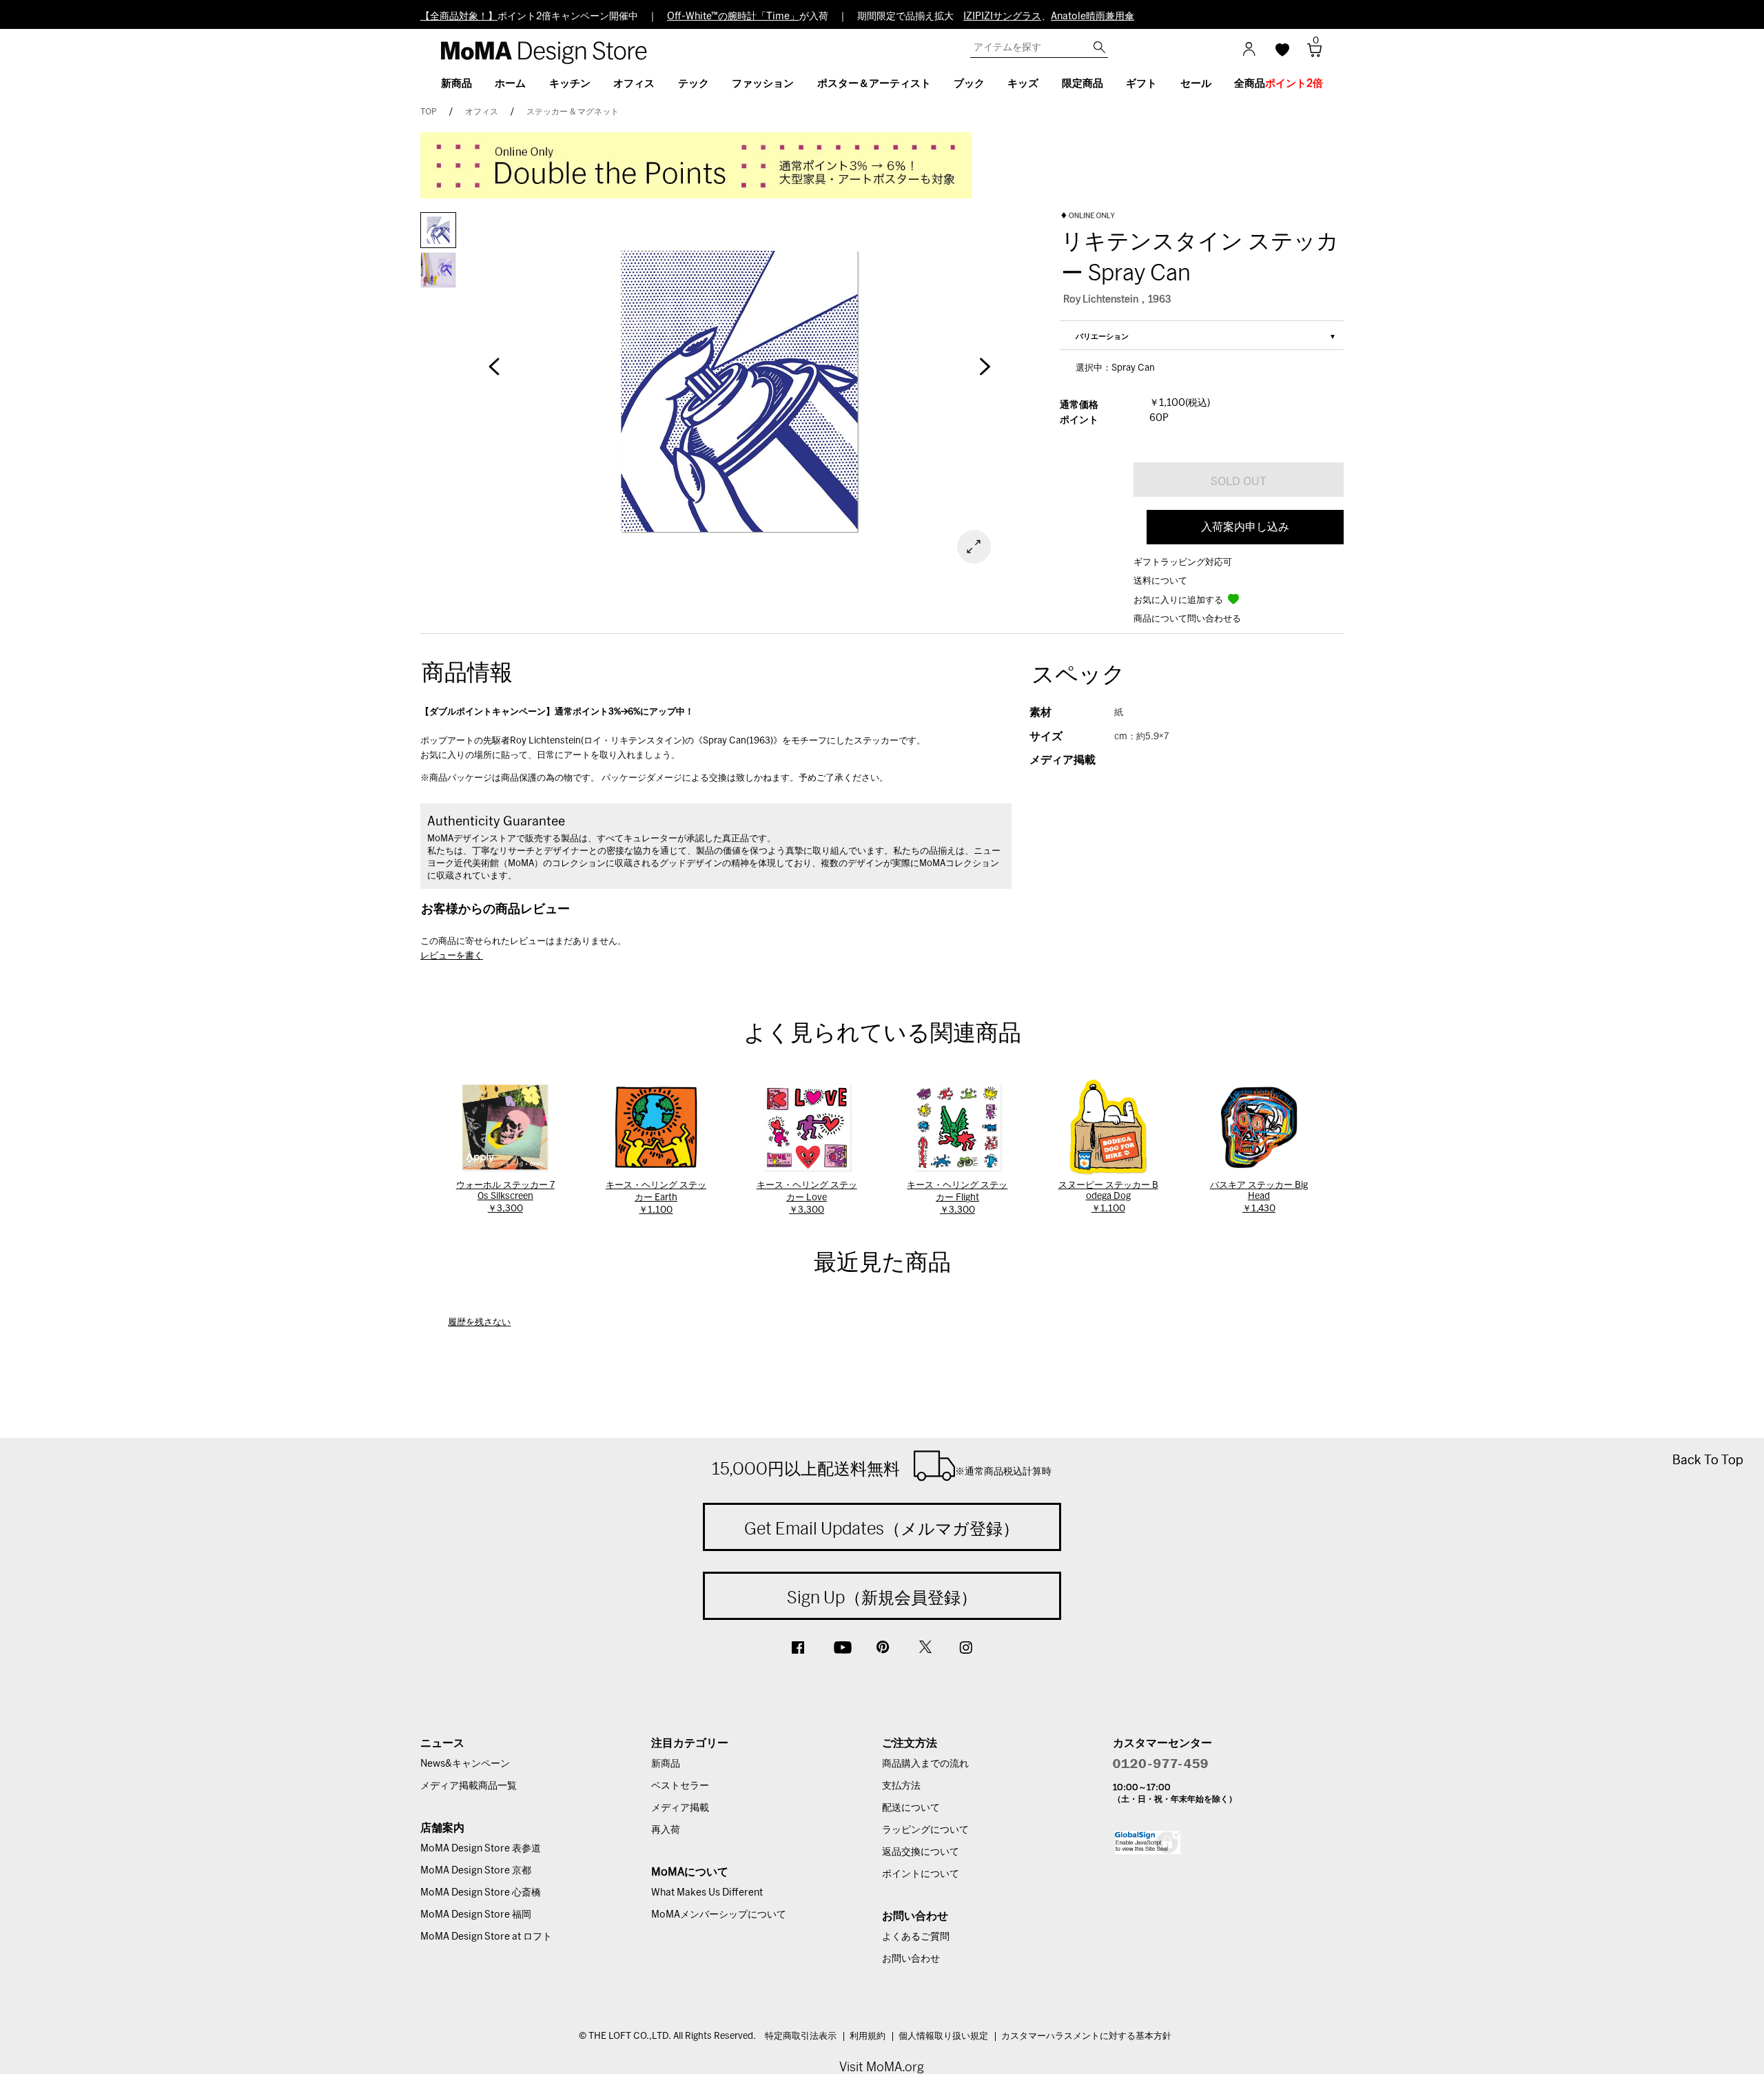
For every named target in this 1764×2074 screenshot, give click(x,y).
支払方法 (901, 1786)
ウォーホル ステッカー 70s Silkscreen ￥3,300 (505, 1197)
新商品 (666, 1764)
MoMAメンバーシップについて (719, 1915)
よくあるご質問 (916, 1937)
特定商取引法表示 (801, 2036)
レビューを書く (452, 956)
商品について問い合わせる (1187, 619)
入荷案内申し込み (1245, 527)
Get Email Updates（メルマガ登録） (882, 1528)
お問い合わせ (911, 1959)
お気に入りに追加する (1179, 600)
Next (985, 373)
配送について (911, 1808)
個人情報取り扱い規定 (943, 2036)
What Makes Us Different (707, 1893)
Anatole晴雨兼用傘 (1093, 17)
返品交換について (921, 1852)
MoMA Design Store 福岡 (476, 1915)
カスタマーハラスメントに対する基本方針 (1086, 2036)
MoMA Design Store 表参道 (481, 1849)
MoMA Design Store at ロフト (486, 1937)
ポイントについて (921, 1874)
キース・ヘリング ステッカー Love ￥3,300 (807, 1198)
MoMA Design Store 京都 (476, 1871)
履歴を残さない (479, 1323)
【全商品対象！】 (459, 17)
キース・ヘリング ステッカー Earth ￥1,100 (656, 1198)
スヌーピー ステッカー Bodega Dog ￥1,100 (1108, 1197)
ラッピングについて (925, 1830)
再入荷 (666, 1830)
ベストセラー (680, 1786)
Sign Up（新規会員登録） (882, 1597)
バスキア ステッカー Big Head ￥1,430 (1259, 1197)
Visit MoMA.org (882, 2067)
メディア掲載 (680, 1808)
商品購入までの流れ (925, 1764)
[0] (1310, 54)
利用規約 (868, 2036)
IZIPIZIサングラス (1002, 17)
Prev (494, 373)
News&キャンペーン (465, 1764)
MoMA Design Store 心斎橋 (481, 1893)
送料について (1160, 581)
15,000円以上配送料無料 (882, 1468)
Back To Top (1708, 1460)
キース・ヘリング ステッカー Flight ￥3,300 (957, 1198)
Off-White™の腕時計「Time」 (733, 17)
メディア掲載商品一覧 (469, 1786)
